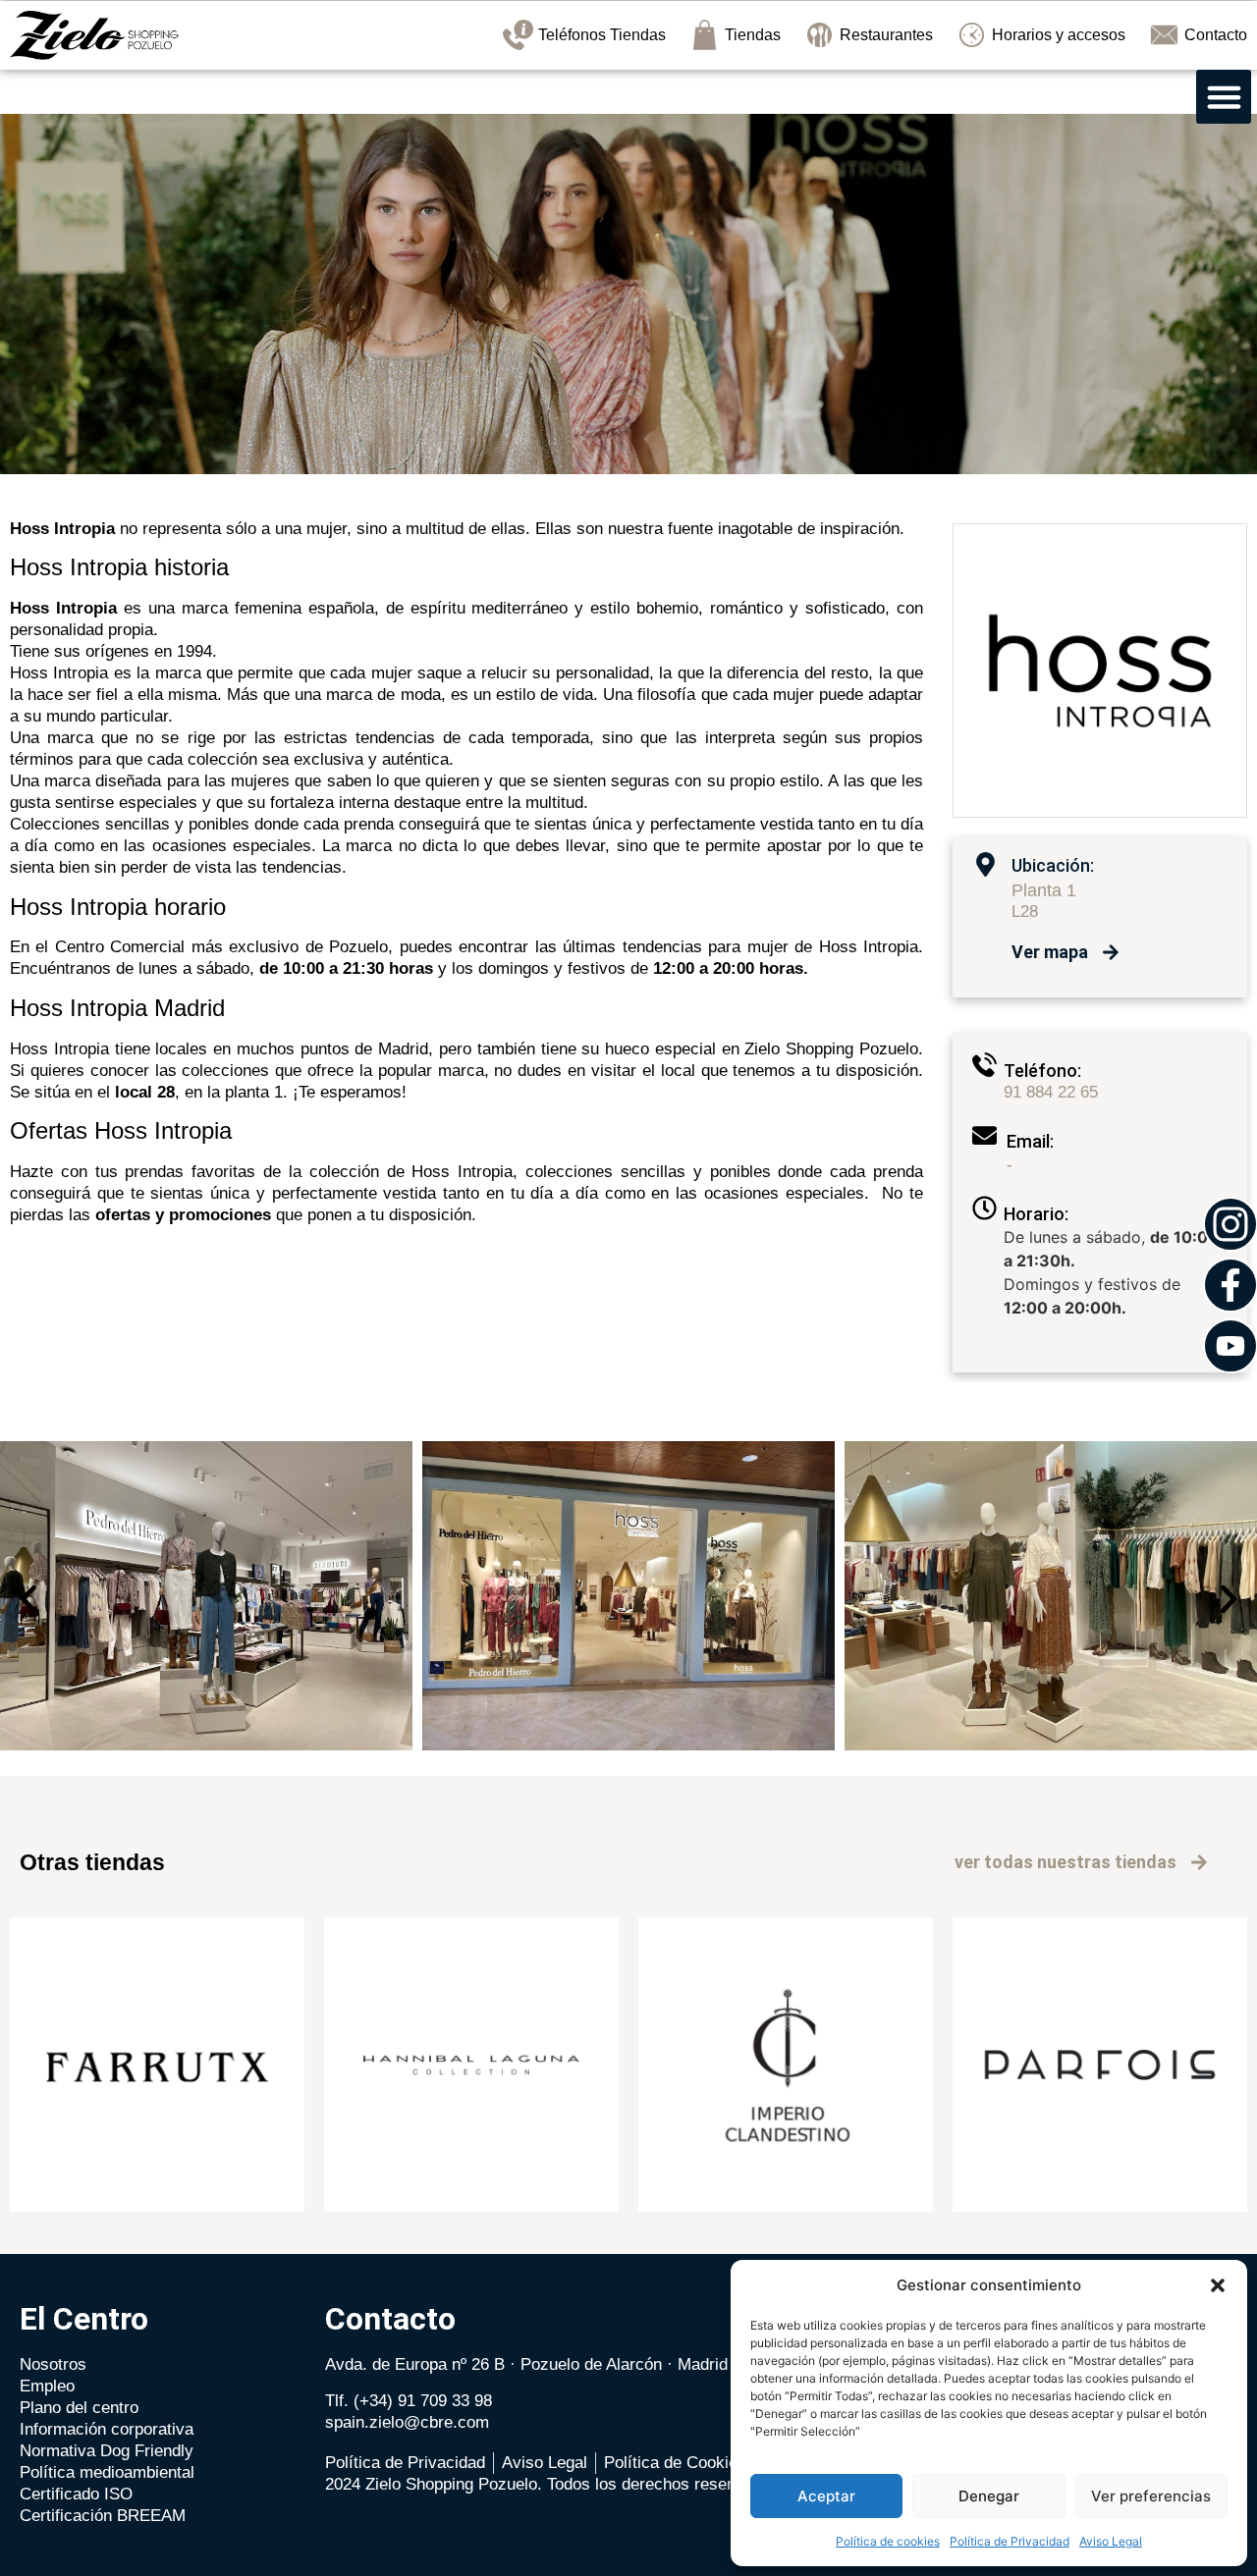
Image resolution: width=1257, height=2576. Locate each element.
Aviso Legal (1111, 2541)
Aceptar (826, 2496)
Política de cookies (888, 2541)
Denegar (989, 2496)
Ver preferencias (1151, 2496)
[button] (1218, 2285)
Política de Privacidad (1010, 2541)
